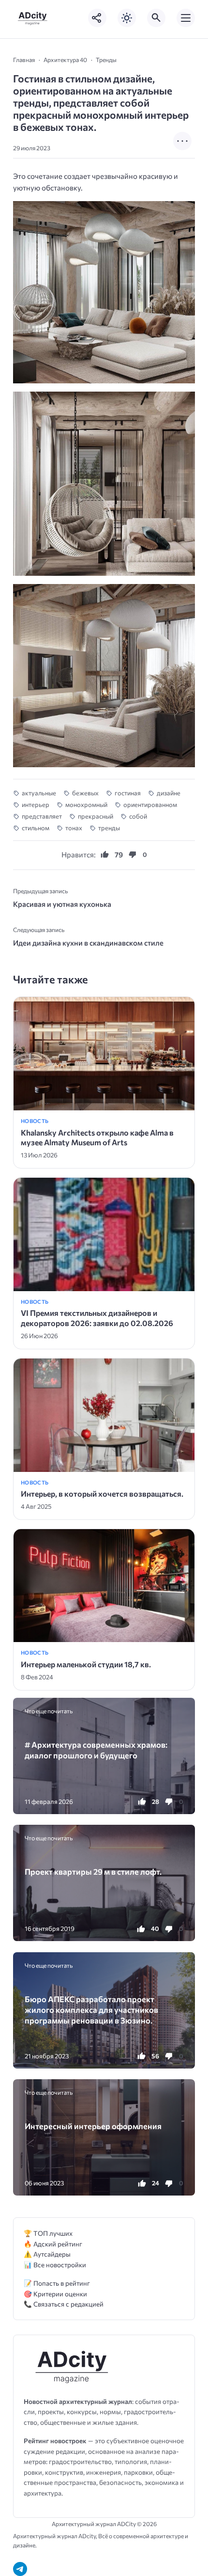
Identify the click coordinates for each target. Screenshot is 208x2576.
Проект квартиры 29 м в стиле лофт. (93, 1871)
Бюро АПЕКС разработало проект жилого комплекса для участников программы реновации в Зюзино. (91, 2010)
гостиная (128, 793)
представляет (42, 816)
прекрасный (96, 816)
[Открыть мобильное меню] (186, 18)
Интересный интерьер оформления (93, 2126)
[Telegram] (20, 2569)
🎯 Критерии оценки (55, 2294)
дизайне (169, 793)
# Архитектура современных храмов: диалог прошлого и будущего (96, 1750)
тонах (74, 828)
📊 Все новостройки (55, 2265)
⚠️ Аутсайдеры (47, 2254)
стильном (36, 828)
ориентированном (150, 805)
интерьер (36, 805)
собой (138, 816)
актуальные (39, 793)
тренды (109, 828)
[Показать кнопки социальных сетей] (97, 18)
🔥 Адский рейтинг (53, 2244)
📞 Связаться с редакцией (64, 2304)
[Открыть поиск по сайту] (156, 18)
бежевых (85, 793)
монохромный (86, 805)
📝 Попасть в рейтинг (57, 2283)
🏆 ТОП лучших (48, 2233)
